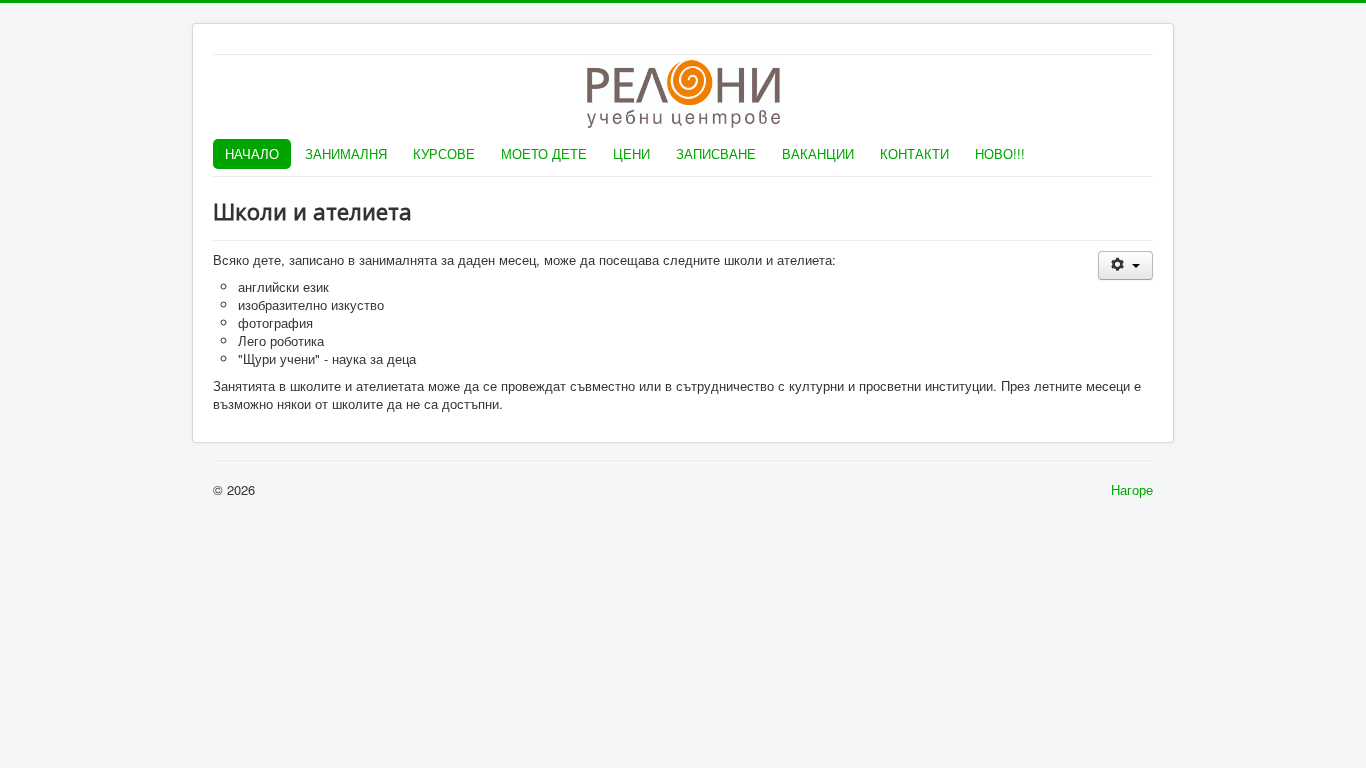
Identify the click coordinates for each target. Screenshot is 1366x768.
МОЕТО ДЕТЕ (544, 153)
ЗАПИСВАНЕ (716, 153)
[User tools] (1125, 265)
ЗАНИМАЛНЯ (346, 153)
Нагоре (1132, 489)
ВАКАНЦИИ (818, 153)
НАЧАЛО (252, 153)
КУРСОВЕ (444, 153)
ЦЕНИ (631, 153)
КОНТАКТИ (914, 153)
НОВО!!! (1000, 153)
